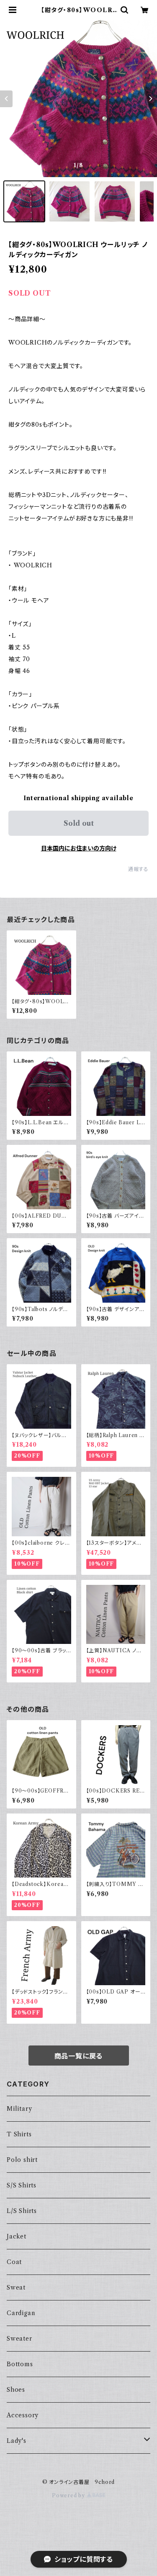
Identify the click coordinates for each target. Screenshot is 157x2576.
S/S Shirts (22, 2185)
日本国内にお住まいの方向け (79, 848)
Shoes (16, 2390)
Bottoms (20, 2364)
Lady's (17, 2441)
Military (19, 2109)
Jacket (17, 2236)
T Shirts (19, 2134)
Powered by (69, 2495)
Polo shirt (22, 2160)
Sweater (19, 2339)
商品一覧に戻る (79, 2056)
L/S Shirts (22, 2211)
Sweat (16, 2287)
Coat (14, 2262)
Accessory (23, 2415)
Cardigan (21, 2313)
